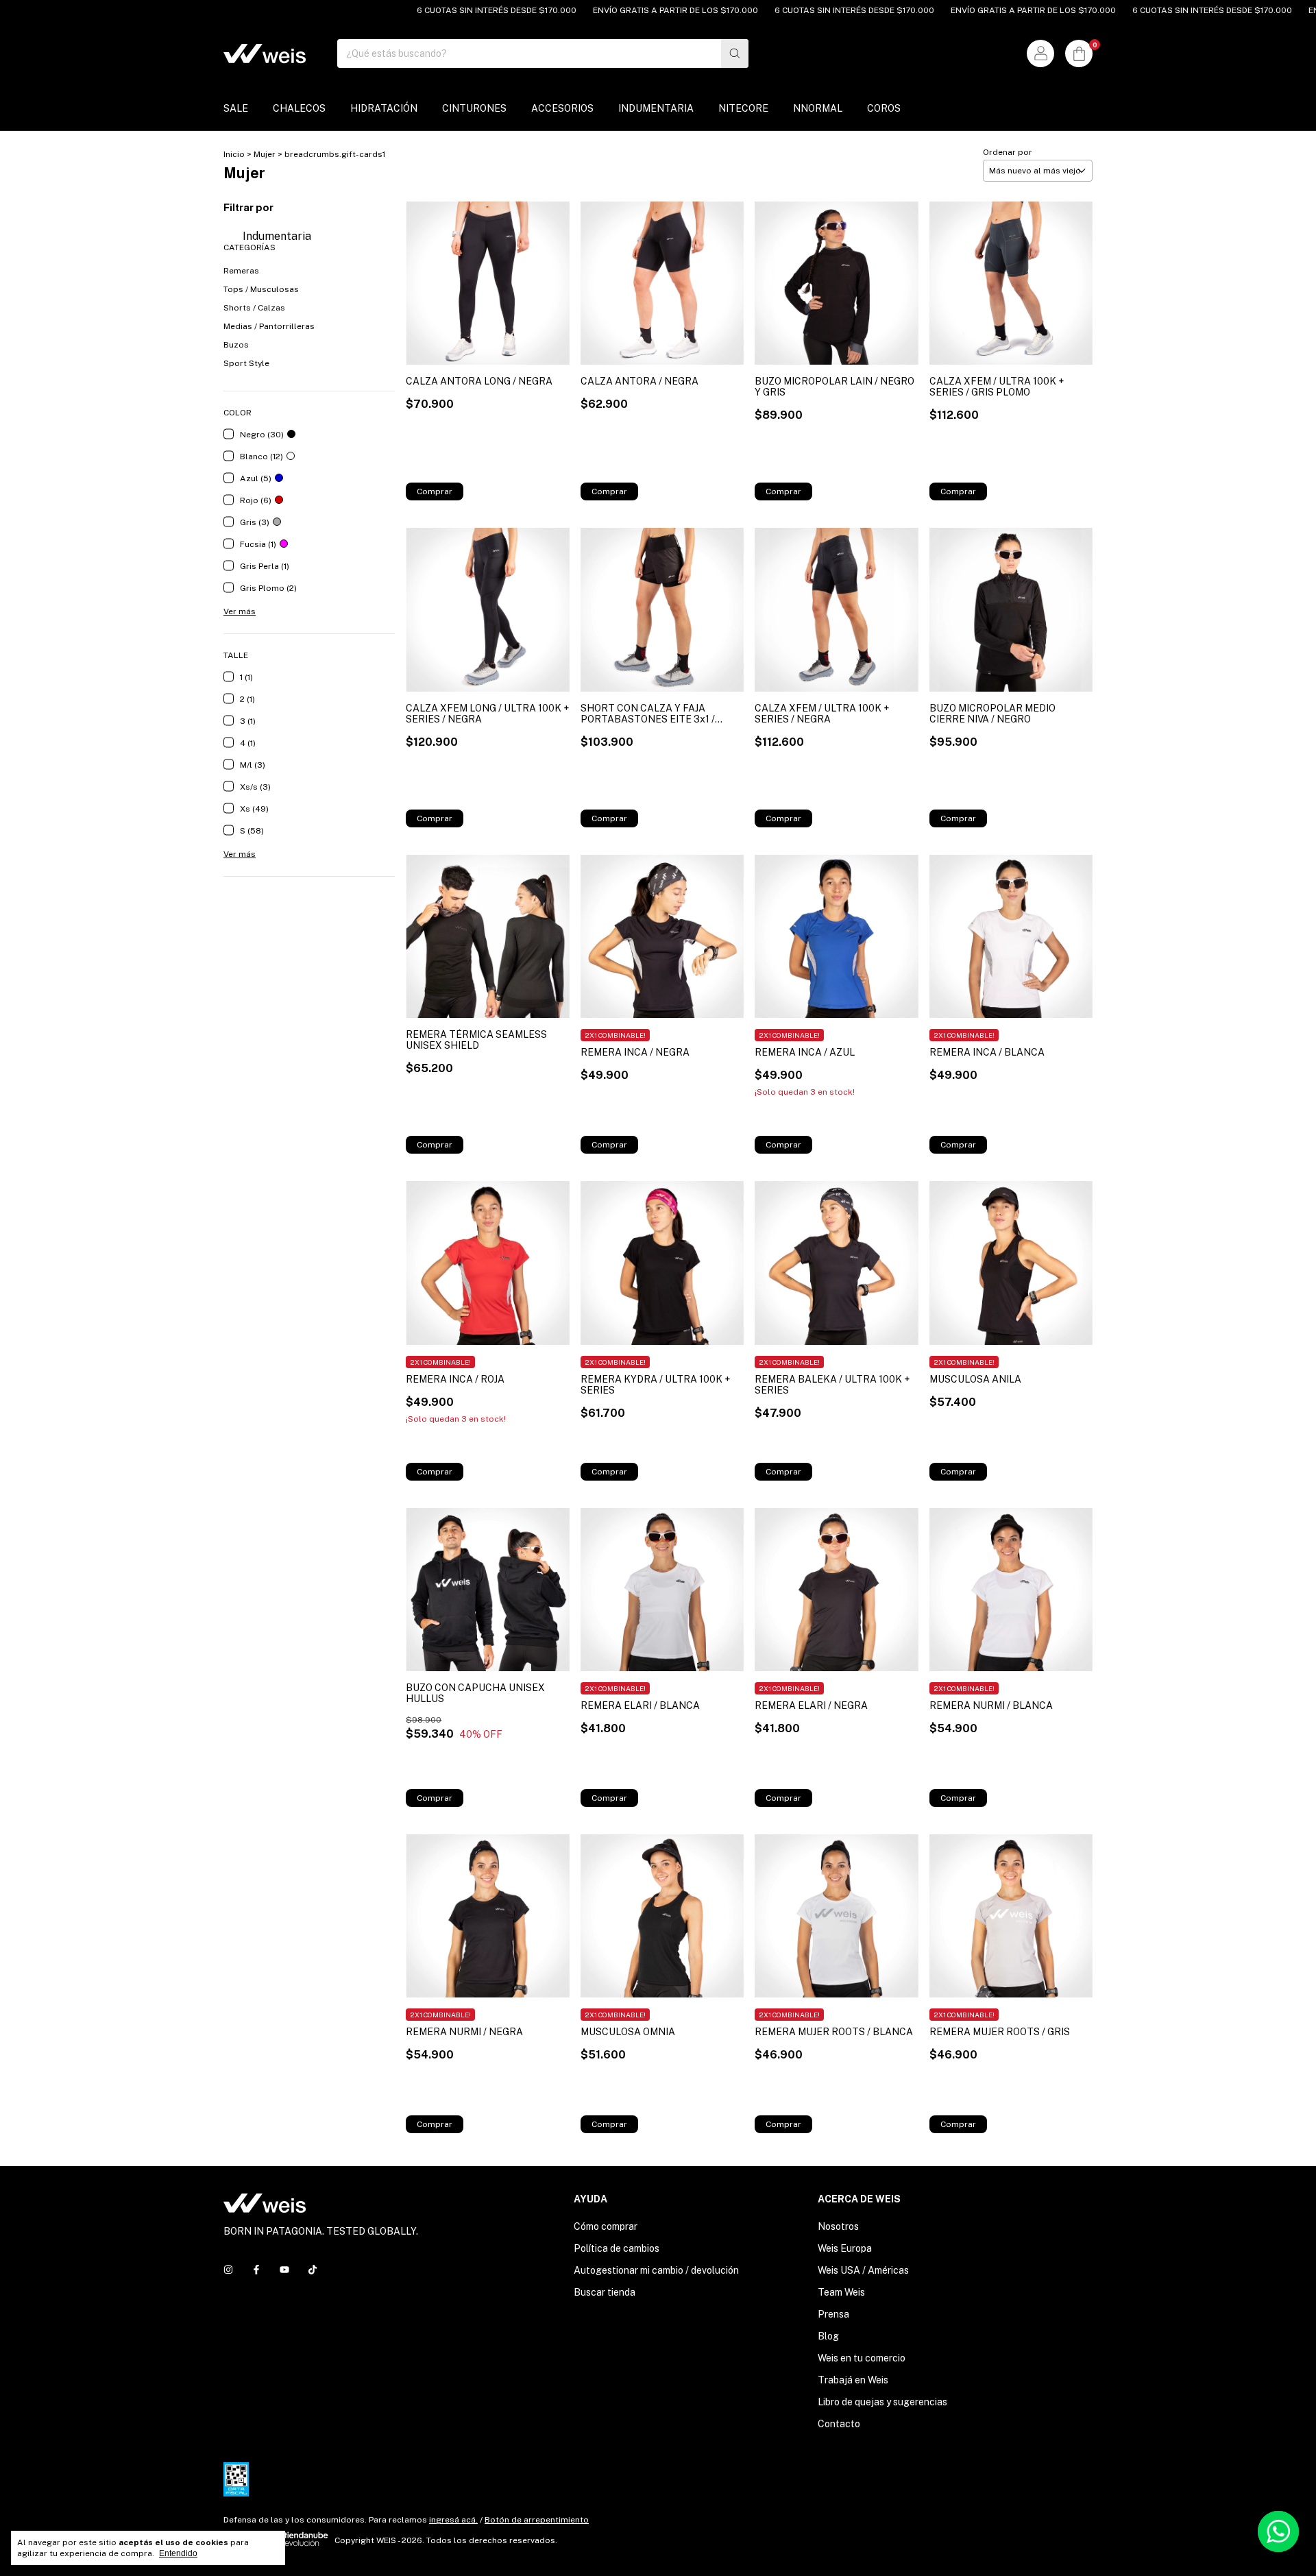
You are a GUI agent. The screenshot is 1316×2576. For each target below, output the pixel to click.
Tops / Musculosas (261, 289)
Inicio (234, 154)
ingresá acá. (453, 2520)
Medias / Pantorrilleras (269, 326)
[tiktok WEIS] (313, 2270)
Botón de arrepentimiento (537, 2520)
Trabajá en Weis (853, 2380)
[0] (1079, 53)
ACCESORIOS (562, 108)
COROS (884, 108)
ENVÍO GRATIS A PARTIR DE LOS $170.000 (621, 10)
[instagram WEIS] (228, 2270)
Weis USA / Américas (863, 2270)
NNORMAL (818, 108)
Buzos (236, 345)
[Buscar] (735, 53)
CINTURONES (474, 108)
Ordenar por (1008, 152)
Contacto (839, 2424)
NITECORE (743, 108)
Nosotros (838, 2226)
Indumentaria (276, 236)
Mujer (265, 154)
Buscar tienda (605, 2292)
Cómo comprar (606, 2226)
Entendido (178, 2553)
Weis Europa (845, 2248)
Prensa (833, 2314)
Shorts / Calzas (254, 308)
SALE (236, 108)
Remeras (241, 271)
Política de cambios (617, 2248)
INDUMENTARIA (656, 108)
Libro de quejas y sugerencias (882, 2402)
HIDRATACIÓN (384, 108)
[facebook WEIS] (256, 2270)
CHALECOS (299, 108)
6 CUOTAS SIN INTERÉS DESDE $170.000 (442, 10)
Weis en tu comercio (862, 2358)
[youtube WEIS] (284, 2270)
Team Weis (841, 2292)
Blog (828, 2336)
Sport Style (246, 363)
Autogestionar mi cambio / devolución (656, 2270)
